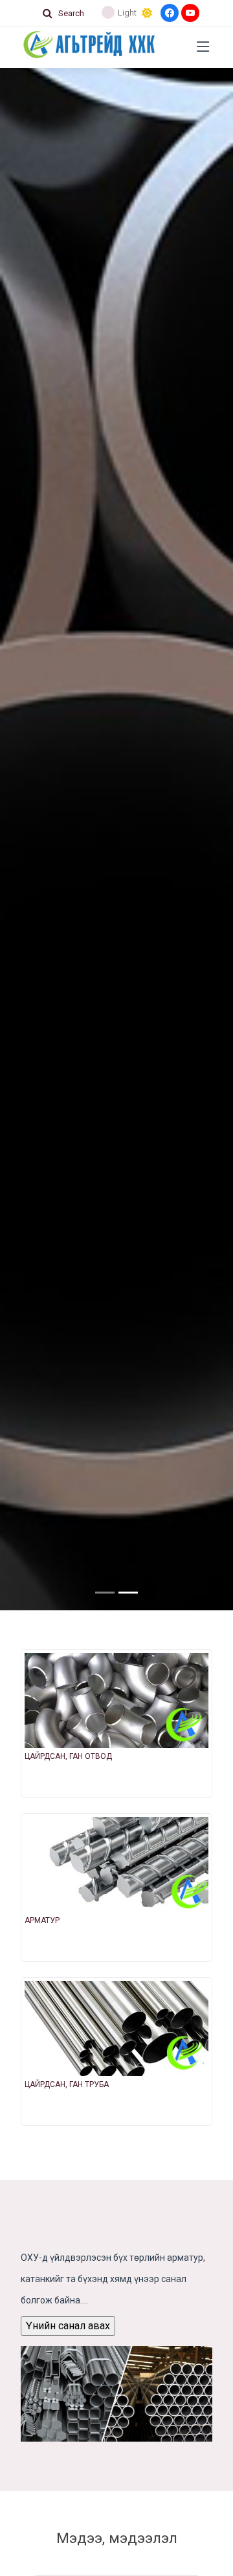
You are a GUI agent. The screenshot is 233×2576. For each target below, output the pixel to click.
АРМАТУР (42, 1920)
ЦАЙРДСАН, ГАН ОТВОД (68, 1756)
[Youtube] (190, 13)
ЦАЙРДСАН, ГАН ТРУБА (67, 2084)
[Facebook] (170, 13)
